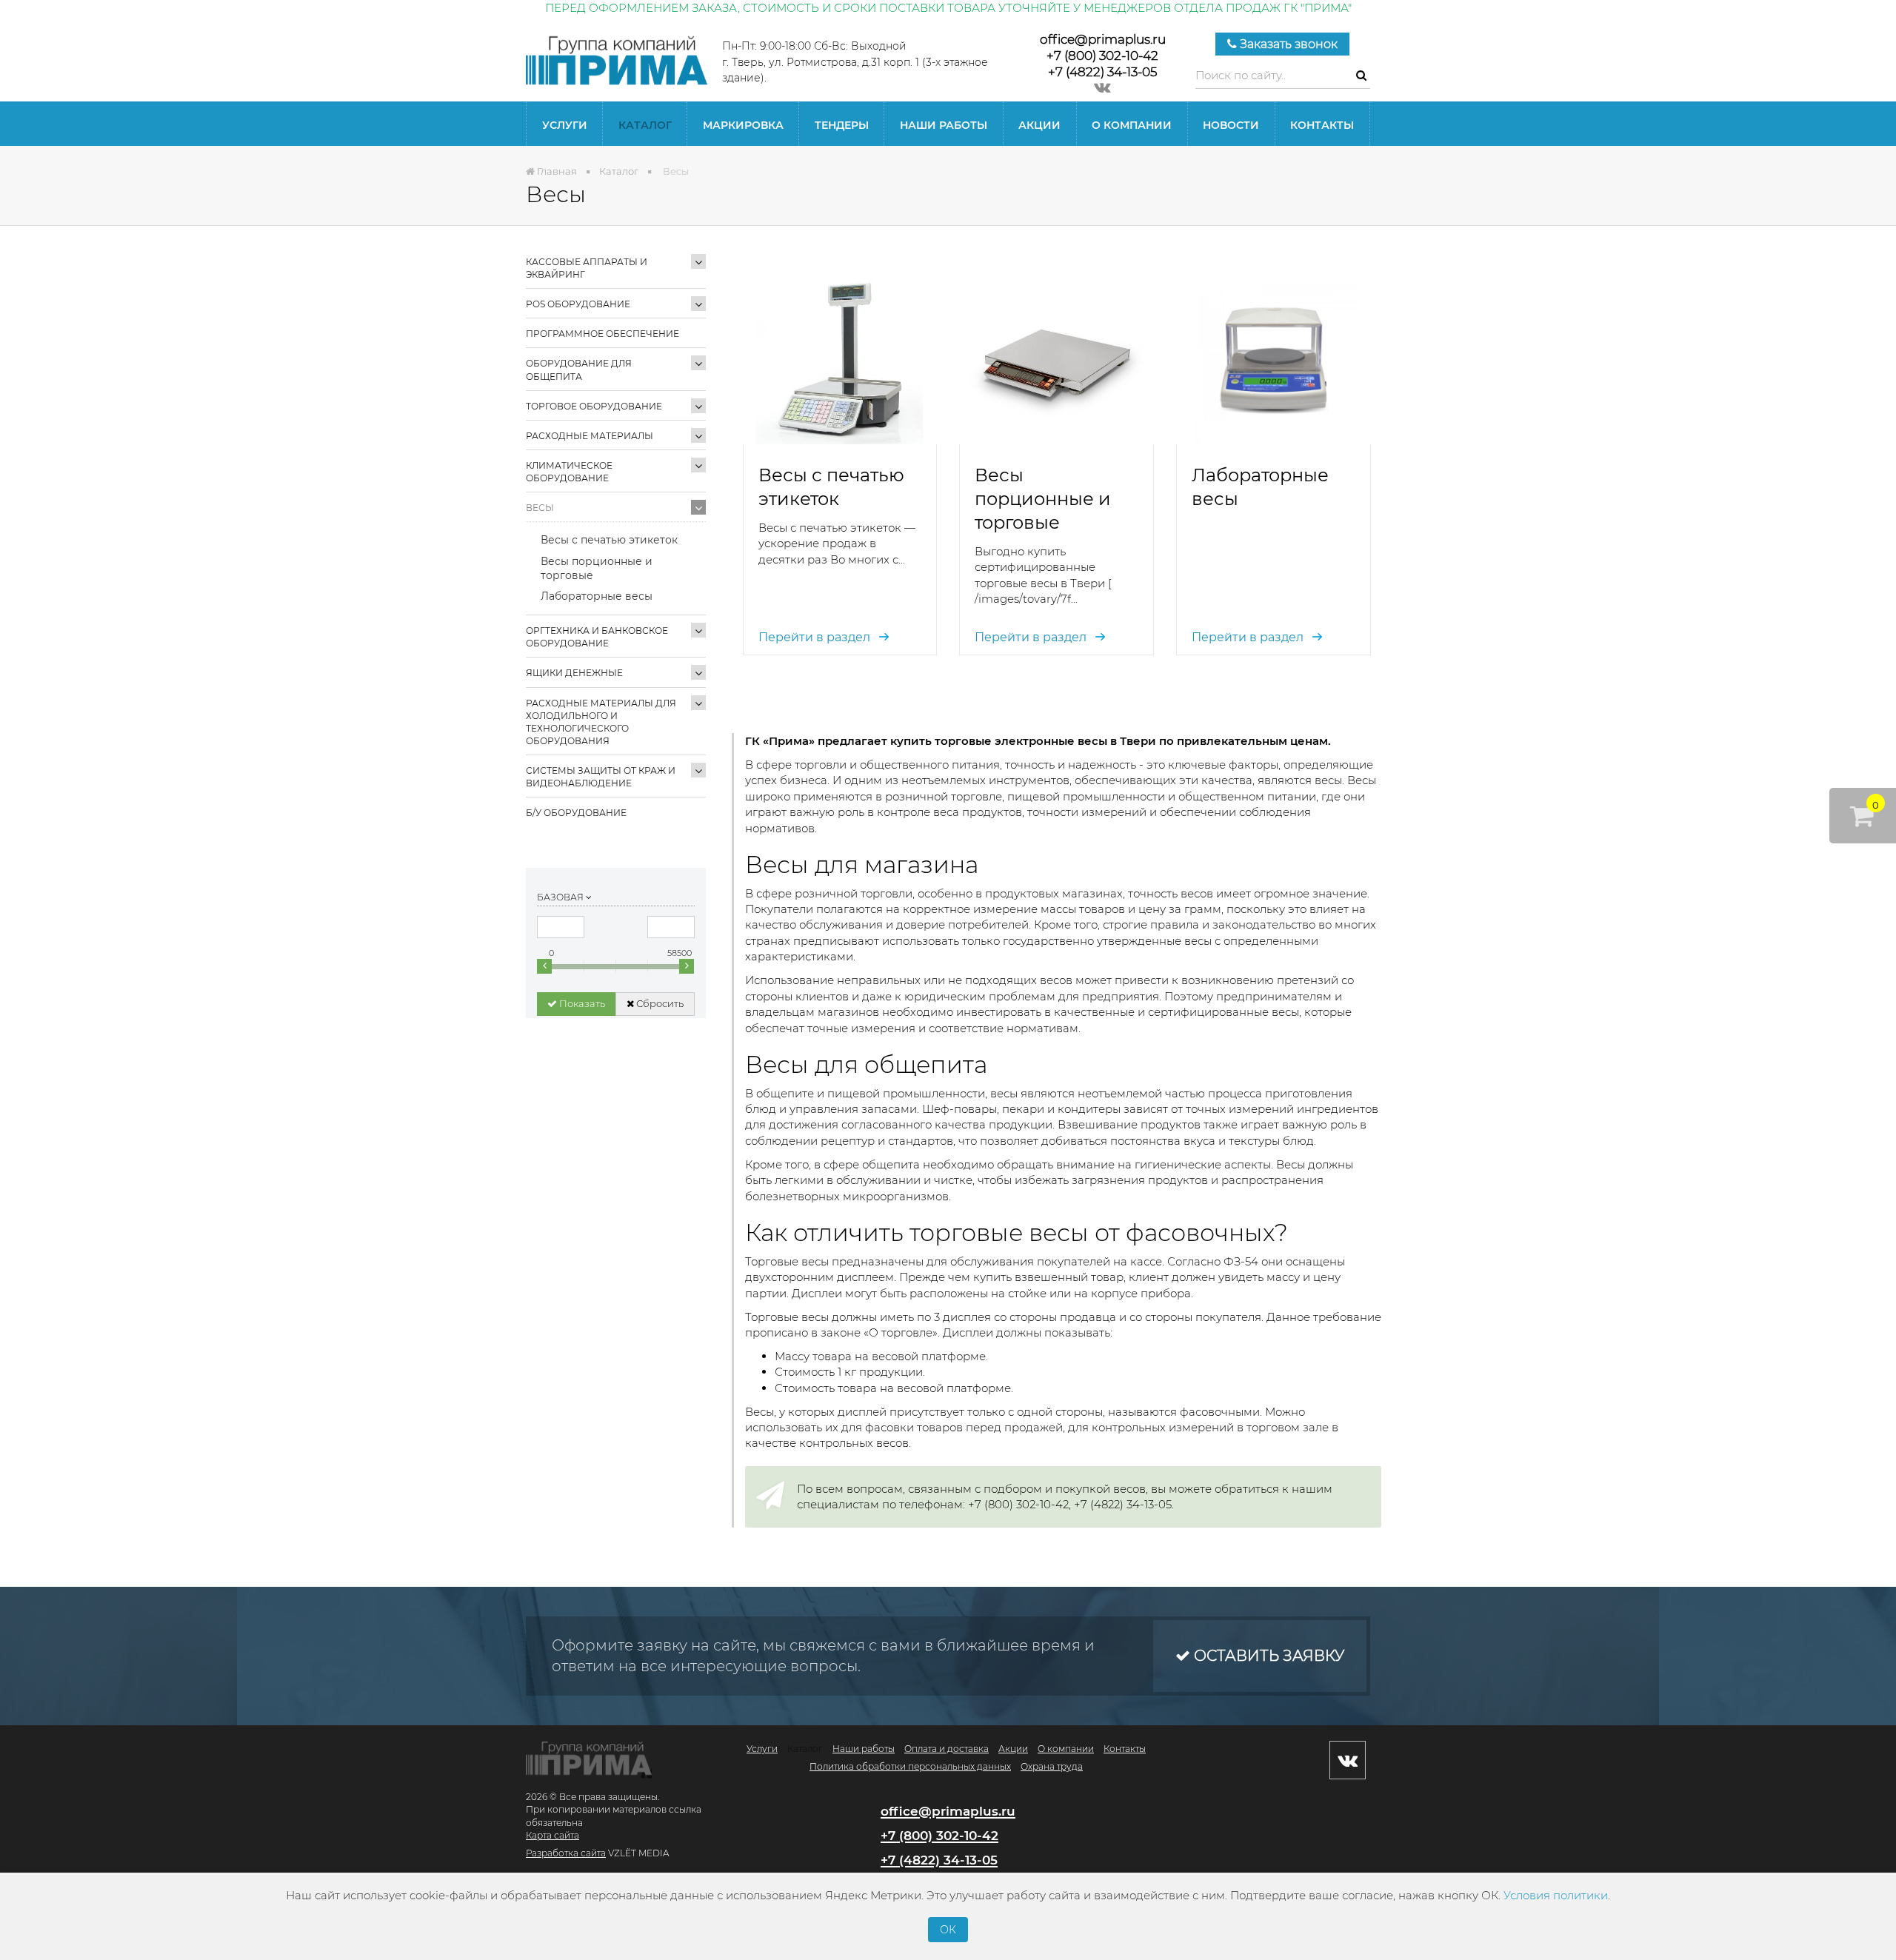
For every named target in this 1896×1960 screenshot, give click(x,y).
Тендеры (842, 125)
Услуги (565, 125)
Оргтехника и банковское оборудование (597, 637)
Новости (1231, 125)
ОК (948, 1930)
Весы (540, 508)
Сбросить (659, 1003)
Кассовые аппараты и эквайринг (587, 268)
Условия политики (1556, 1895)
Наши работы (944, 125)
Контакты (1322, 125)
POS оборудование (578, 304)
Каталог (645, 125)
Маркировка (743, 125)
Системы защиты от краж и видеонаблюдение (601, 777)
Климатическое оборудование (569, 472)
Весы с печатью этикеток (609, 540)
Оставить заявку (1267, 1656)
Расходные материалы (590, 436)
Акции (1039, 125)
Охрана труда (1052, 1766)
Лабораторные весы (597, 596)
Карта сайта (553, 1835)
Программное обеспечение (602, 334)
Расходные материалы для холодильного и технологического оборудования (601, 722)
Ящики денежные (574, 673)
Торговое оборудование (594, 406)
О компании (1132, 125)
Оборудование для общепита (579, 369)
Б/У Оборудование (576, 813)
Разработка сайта (566, 1853)
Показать (581, 1003)
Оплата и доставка (947, 1749)
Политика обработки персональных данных (910, 1766)
